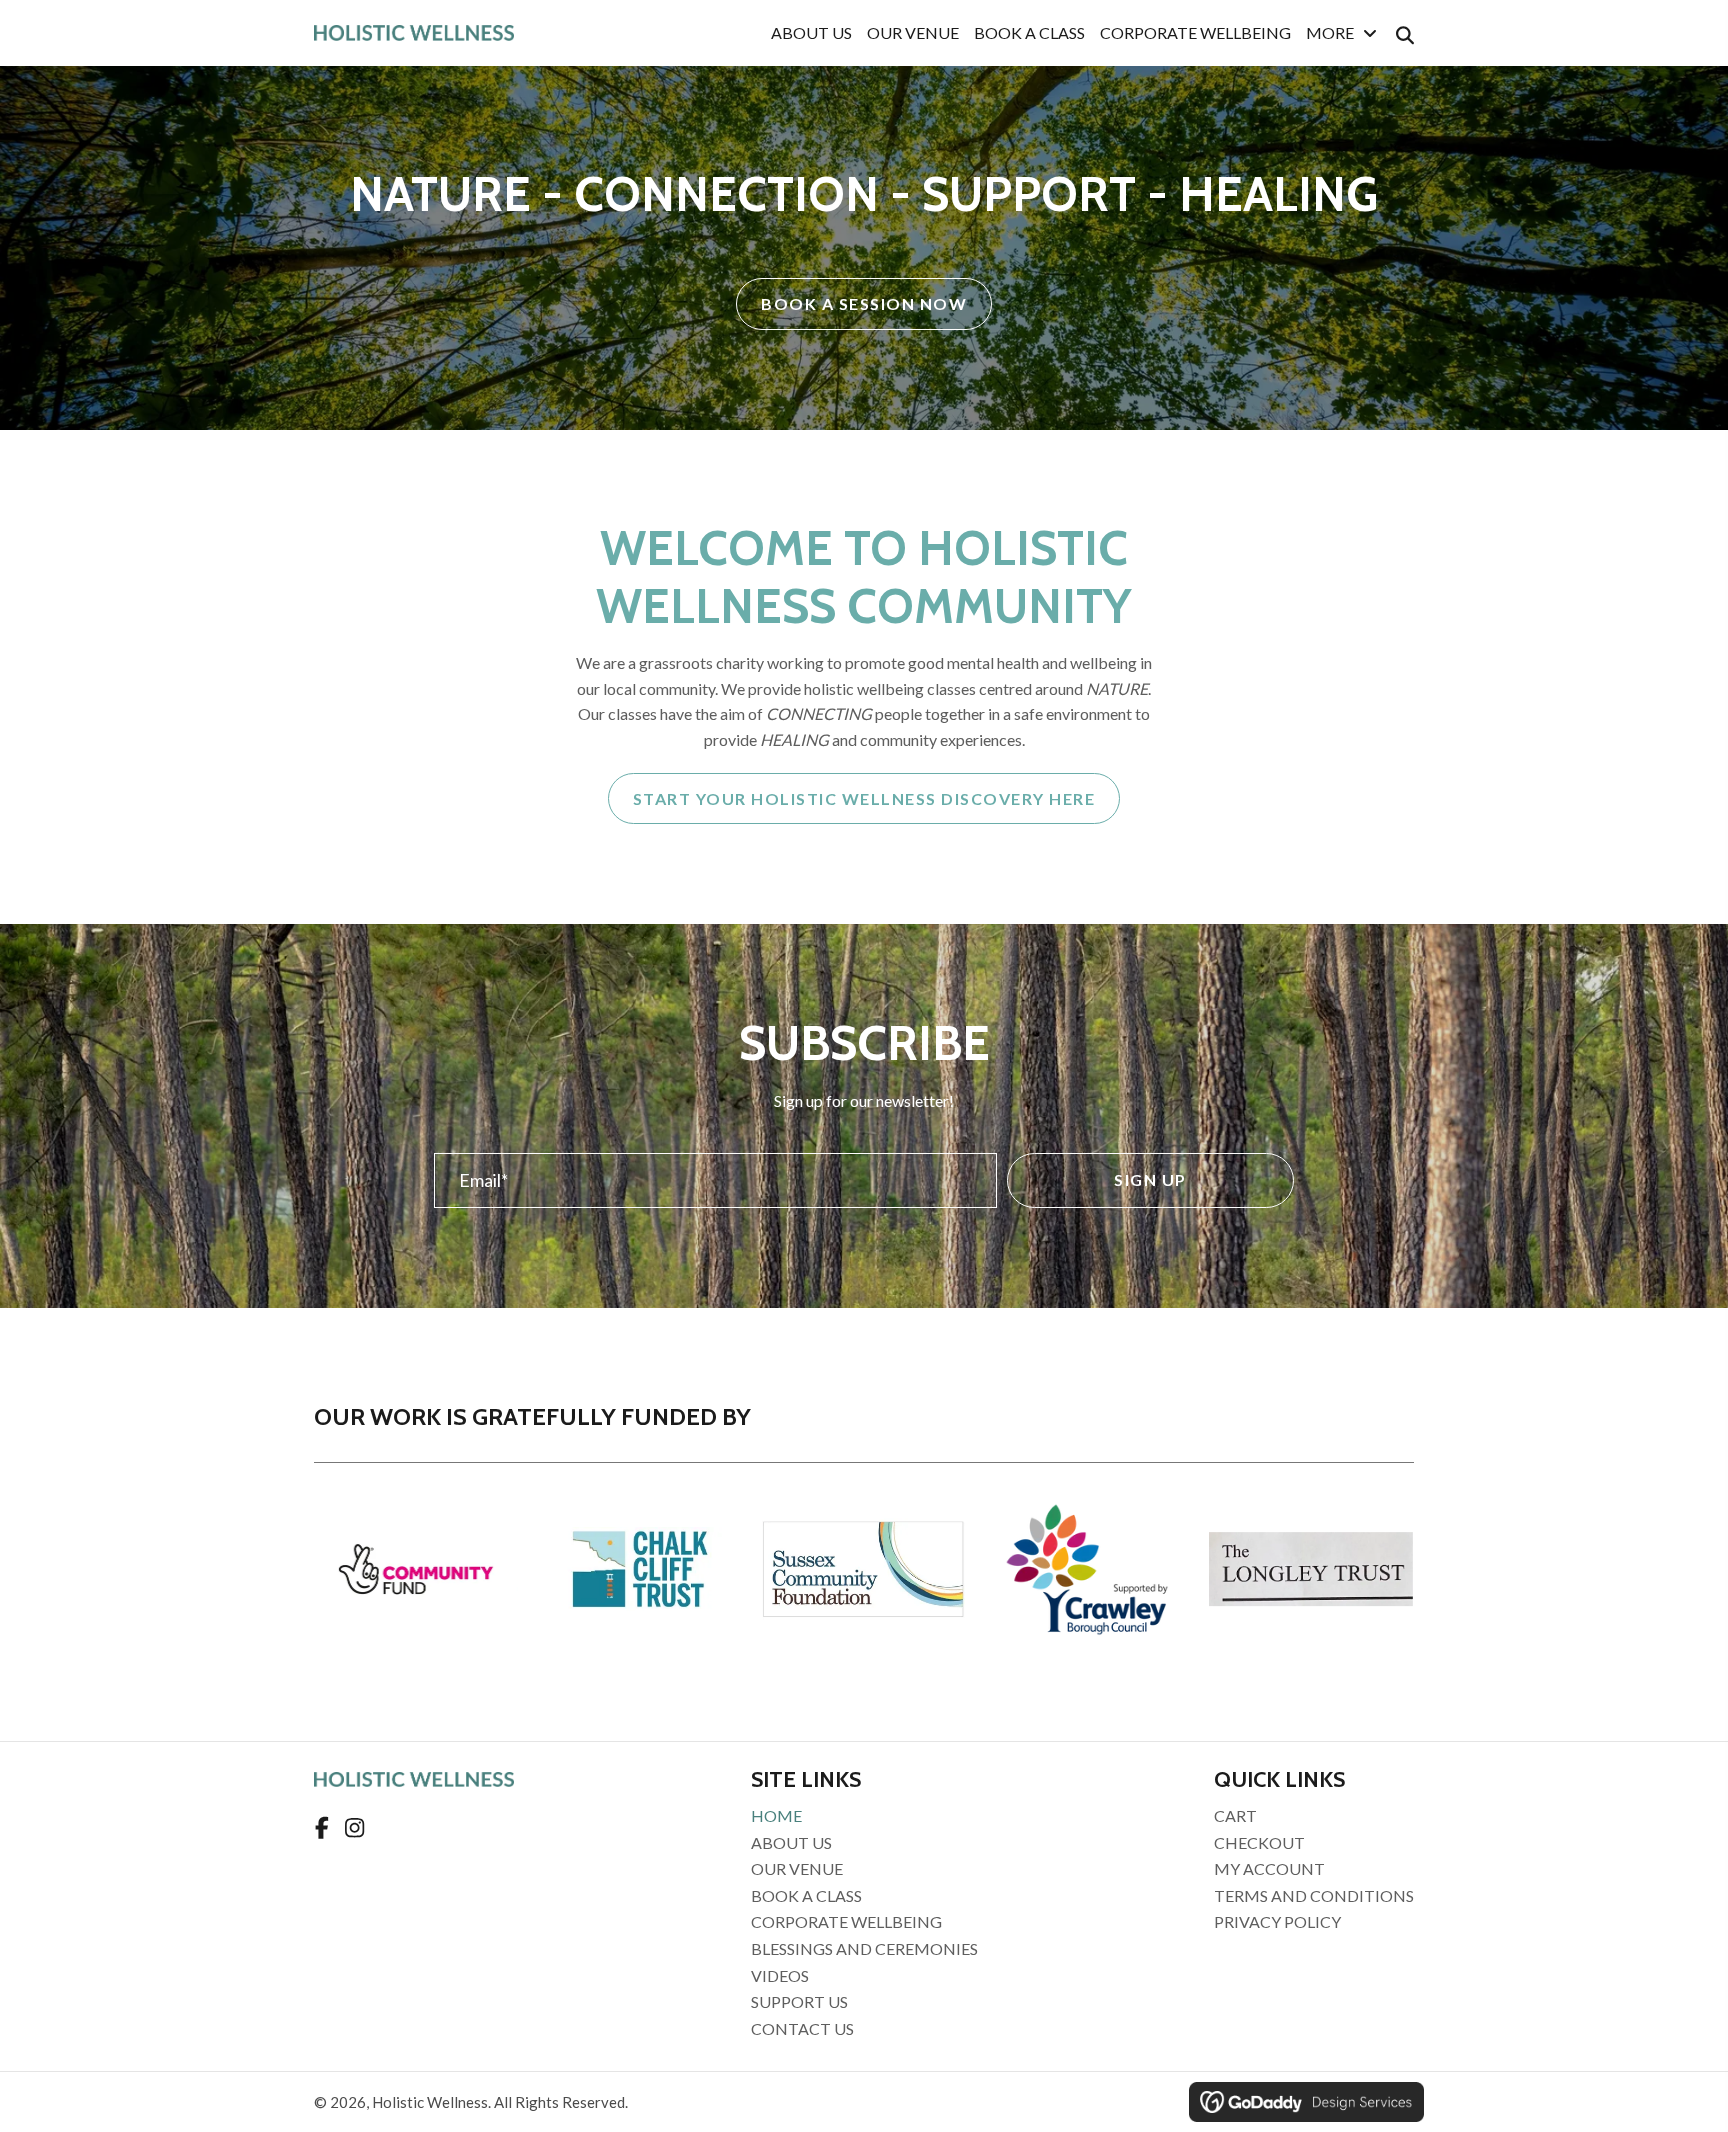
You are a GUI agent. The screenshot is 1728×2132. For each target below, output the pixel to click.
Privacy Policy (1277, 1921)
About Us (791, 1842)
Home (776, 1815)
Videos (780, 1975)
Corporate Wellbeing (846, 1921)
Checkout (1259, 1842)
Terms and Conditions (1314, 1895)
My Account (1269, 1868)
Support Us (799, 2001)
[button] (1150, 1180)
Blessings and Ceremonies (864, 1948)
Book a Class (806, 1895)
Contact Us (802, 2028)
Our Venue (797, 1868)
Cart (1235, 1815)
